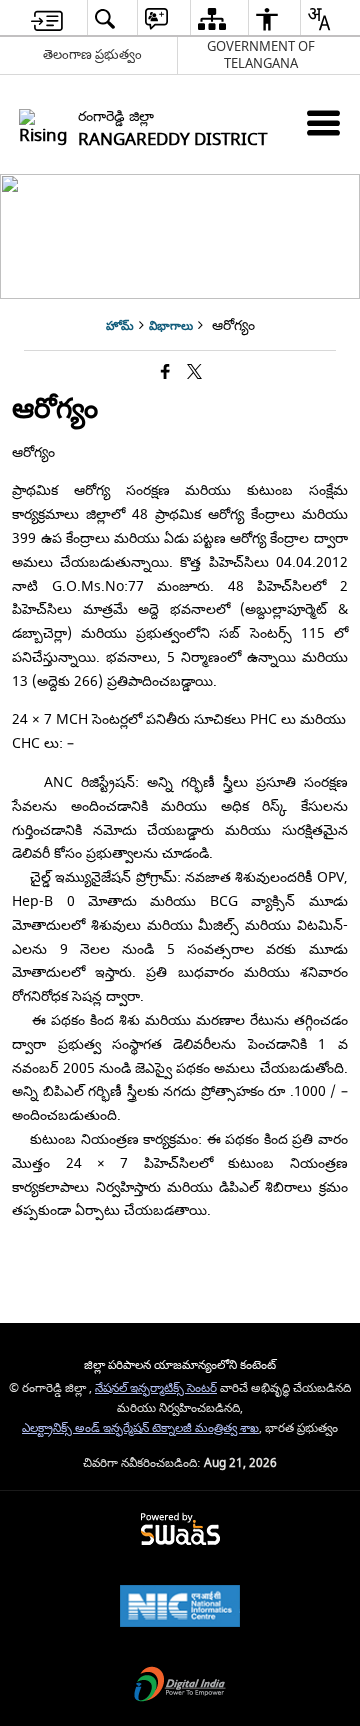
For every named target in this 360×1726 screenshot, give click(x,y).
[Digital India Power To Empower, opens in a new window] (180, 1686)
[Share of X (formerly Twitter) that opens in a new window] (194, 373)
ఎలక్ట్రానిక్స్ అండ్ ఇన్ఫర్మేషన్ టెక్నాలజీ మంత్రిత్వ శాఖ (140, 1428)
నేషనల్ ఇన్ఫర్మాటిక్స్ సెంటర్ (156, 1388)
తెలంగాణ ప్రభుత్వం (92, 54)
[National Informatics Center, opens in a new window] (180, 1608)
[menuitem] (47, 18)
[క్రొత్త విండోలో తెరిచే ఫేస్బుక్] (165, 373)
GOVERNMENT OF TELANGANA (261, 55)
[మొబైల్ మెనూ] (323, 122)
